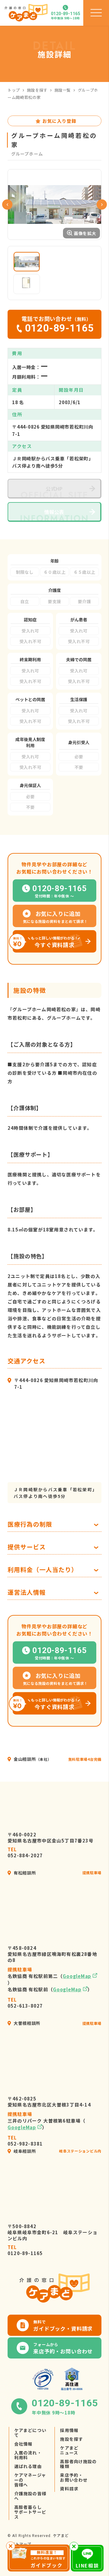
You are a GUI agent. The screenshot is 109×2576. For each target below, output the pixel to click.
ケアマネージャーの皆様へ (30, 2480)
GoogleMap (77, 1976)
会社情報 (23, 2444)
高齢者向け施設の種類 (78, 2464)
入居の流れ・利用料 (28, 2455)
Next (102, 204)
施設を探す (37, 90)
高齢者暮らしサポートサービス (30, 2512)
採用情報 (69, 2430)
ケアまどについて (30, 2433)
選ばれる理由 (28, 2466)
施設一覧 (63, 90)
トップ (14, 90)
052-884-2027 (25, 1852)
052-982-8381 (25, 2141)
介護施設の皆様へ (30, 2496)
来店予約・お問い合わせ (74, 2477)
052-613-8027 (25, 2003)
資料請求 (69, 2489)
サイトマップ (19, 2544)
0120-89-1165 (25, 2250)
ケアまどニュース (69, 2450)
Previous (7, 204)
